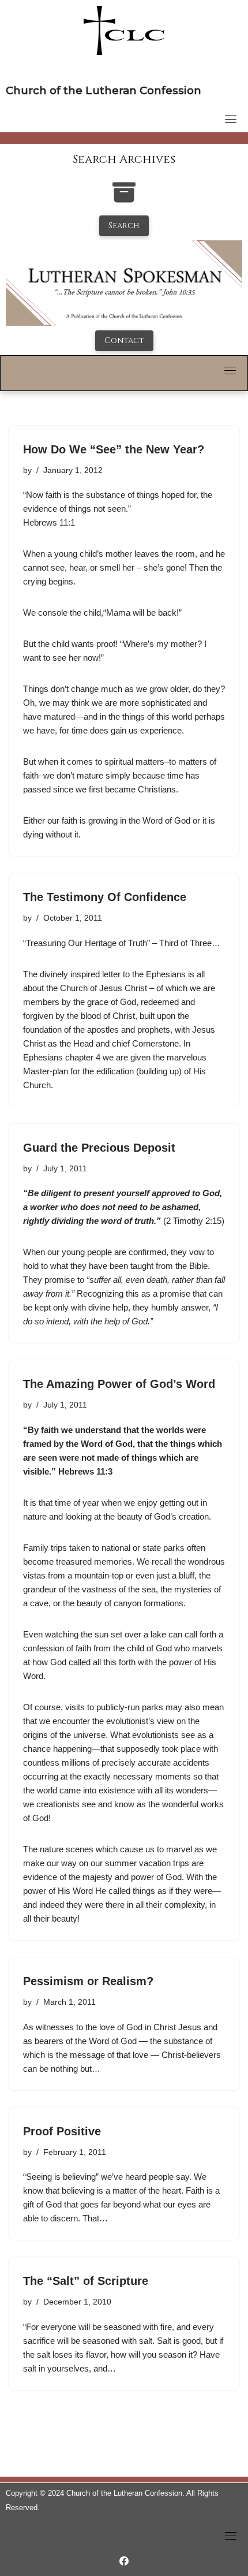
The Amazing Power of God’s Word (119, 1384)
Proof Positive (62, 2131)
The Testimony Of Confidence (105, 897)
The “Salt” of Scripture (86, 2281)
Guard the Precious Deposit (99, 1148)
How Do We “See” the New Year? (114, 449)
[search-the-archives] (124, 198)
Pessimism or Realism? (88, 1981)
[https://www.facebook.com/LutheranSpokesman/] (124, 2561)
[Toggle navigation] (231, 119)
